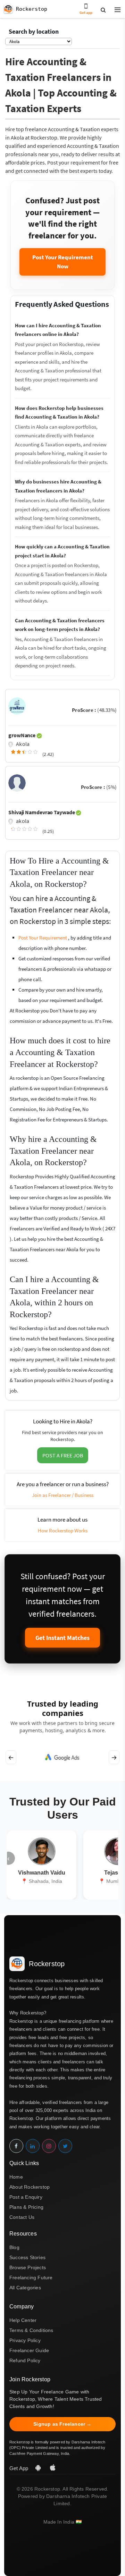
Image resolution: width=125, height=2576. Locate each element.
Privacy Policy (25, 2340)
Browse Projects (28, 2267)
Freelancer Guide (29, 2350)
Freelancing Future (31, 2278)
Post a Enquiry (26, 2197)
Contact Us (22, 2217)
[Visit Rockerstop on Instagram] (49, 2146)
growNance (22, 735)
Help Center (23, 2320)
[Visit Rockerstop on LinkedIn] (33, 2146)
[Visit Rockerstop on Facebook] (16, 2146)
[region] (62, 1757)
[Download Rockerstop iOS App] (53, 2468)
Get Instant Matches (62, 1638)
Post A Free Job (63, 1455)
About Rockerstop (30, 2187)
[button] (115, 10)
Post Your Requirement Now (63, 262)
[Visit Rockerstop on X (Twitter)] (65, 2146)
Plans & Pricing (26, 2207)
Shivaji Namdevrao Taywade (42, 812)
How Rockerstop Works (63, 1530)
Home (16, 2177)
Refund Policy (25, 2360)
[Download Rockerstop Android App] (39, 2468)
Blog (14, 2247)
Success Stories (27, 2257)
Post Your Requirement (43, 938)
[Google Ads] (62, 1757)
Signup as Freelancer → (62, 2424)
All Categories (25, 2288)
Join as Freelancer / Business (63, 1495)
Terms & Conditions (31, 2330)
